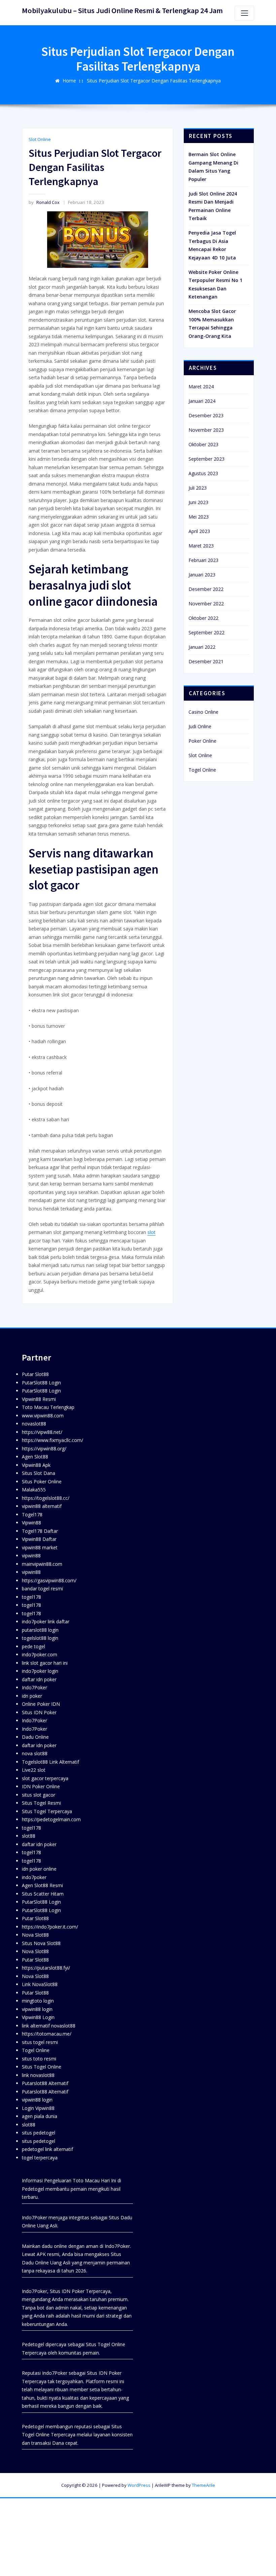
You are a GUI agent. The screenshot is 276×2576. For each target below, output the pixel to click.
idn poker (32, 1696)
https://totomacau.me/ (47, 2034)
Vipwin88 (31, 1523)
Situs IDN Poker (39, 1712)
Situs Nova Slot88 (41, 1943)
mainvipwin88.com (42, 1564)
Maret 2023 (201, 546)
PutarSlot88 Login (41, 1383)
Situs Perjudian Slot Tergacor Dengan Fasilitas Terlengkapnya (154, 81)
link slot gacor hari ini (45, 1663)
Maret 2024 (201, 386)
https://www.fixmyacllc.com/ (53, 1440)
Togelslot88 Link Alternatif (50, 1762)
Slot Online (40, 139)
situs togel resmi (40, 2042)
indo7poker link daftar (46, 1621)
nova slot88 (35, 1753)
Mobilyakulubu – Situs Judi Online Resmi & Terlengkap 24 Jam (122, 10)
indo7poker (34, 1877)
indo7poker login (40, 1671)
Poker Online (202, 741)
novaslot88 (34, 1424)
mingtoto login (38, 2001)
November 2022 (206, 604)
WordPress (139, 2485)
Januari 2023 (202, 575)
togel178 (31, 1597)
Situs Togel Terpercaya (47, 1811)
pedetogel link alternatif (47, 2149)
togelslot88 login (40, 1638)
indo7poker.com (40, 1654)
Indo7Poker (34, 1687)
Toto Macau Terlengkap (48, 1407)
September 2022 (206, 632)
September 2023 (206, 459)
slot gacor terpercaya (45, 1778)
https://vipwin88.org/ (44, 1449)
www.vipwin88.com (43, 1416)
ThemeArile (203, 2485)
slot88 (29, 1836)
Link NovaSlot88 (40, 1984)
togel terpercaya (40, 2158)
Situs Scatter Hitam (43, 1894)
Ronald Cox (44, 202)
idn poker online (39, 1869)
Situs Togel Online (42, 2067)
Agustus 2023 (203, 473)
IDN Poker (73, 2291)
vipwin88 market (40, 1547)
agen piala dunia (40, 2116)
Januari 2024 (202, 401)
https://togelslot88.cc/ (46, 1498)
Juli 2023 (198, 488)
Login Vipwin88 (38, 2108)
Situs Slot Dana (39, 1473)
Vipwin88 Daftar (39, 1539)
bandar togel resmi (42, 1589)
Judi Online (200, 726)
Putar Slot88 (35, 1374)
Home (69, 81)
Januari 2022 (202, 647)
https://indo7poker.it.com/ (50, 1927)
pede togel (33, 1646)
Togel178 (32, 1514)
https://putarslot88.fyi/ (46, 1968)
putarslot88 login (40, 1630)
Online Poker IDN (41, 1704)
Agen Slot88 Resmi (42, 1885)
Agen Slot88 (35, 1457)
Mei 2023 (199, 517)
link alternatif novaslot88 (49, 2026)
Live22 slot (34, 1770)
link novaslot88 (38, 2075)
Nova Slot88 (35, 1935)
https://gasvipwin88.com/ (49, 1580)
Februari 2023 (203, 560)
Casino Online (203, 712)
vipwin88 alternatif (42, 1506)
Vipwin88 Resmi (39, 1399)
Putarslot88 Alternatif (45, 2083)
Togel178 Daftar (40, 1531)
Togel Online (202, 770)
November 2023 (206, 430)
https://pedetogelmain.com (51, 1819)
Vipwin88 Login (38, 2017)
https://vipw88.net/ (42, 1432)
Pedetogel (33, 2189)
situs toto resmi (39, 2059)
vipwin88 (31, 1556)
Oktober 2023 (203, 444)
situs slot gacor (39, 1795)
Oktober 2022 (203, 618)
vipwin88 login (37, 2009)
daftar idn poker (39, 1679)
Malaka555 (34, 1490)
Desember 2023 (206, 415)
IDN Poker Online (41, 1786)
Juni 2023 (198, 502)
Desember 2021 (206, 661)
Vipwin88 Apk (36, 1465)
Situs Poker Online (42, 1481)
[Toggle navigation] (244, 13)
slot (151, 1232)
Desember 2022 (206, 589)
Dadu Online (35, 1737)
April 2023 (199, 531)
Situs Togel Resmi (41, 1803)
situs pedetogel (39, 2133)
